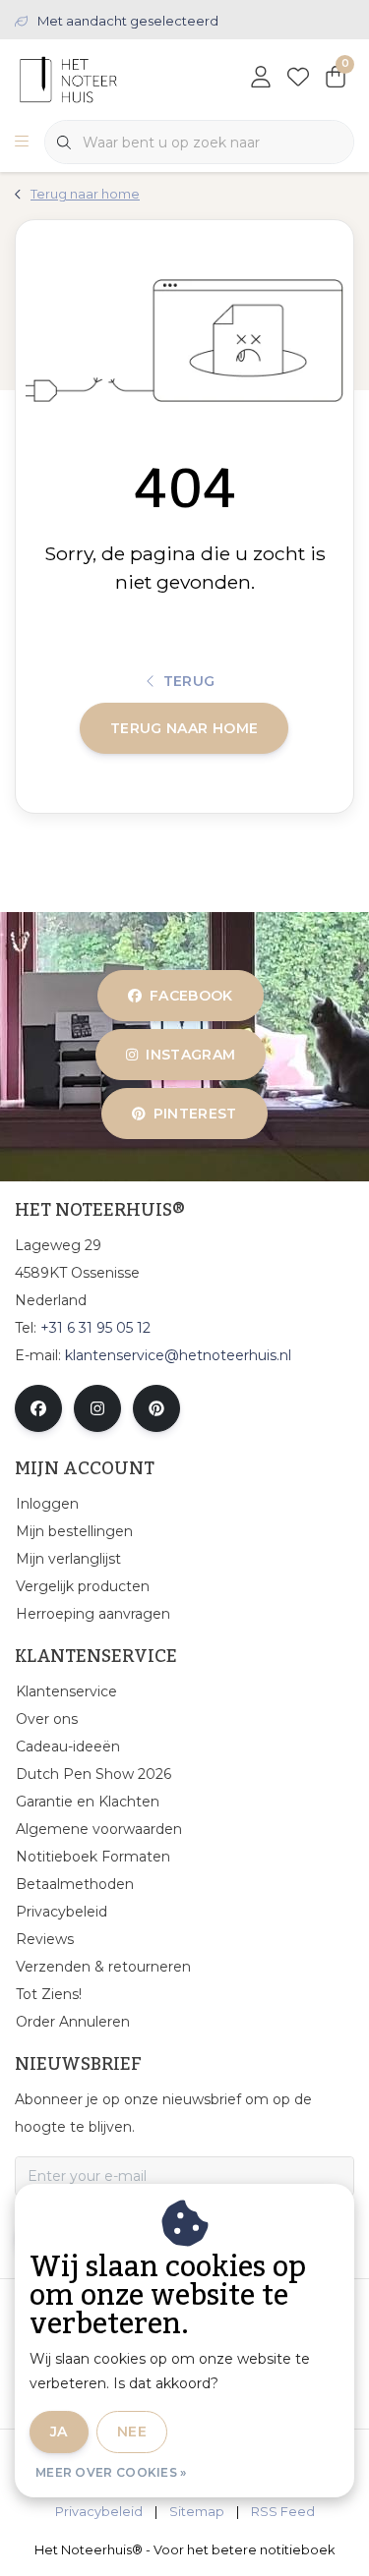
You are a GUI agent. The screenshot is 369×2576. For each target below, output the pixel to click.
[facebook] (38, 1408)
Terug (189, 681)
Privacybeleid (99, 2512)
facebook (191, 996)
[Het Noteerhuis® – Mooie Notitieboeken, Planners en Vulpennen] (106, 78)
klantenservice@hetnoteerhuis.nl (178, 1355)
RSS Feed (283, 2512)
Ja (59, 2432)
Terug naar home (184, 728)
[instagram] (97, 1408)
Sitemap (197, 2512)
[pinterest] (156, 1408)
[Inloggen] (261, 79)
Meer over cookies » (111, 2472)
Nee (132, 2432)
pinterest (195, 1114)
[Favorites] (298, 79)
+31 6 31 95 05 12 (95, 1328)
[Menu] (22, 143)
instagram (190, 1055)
